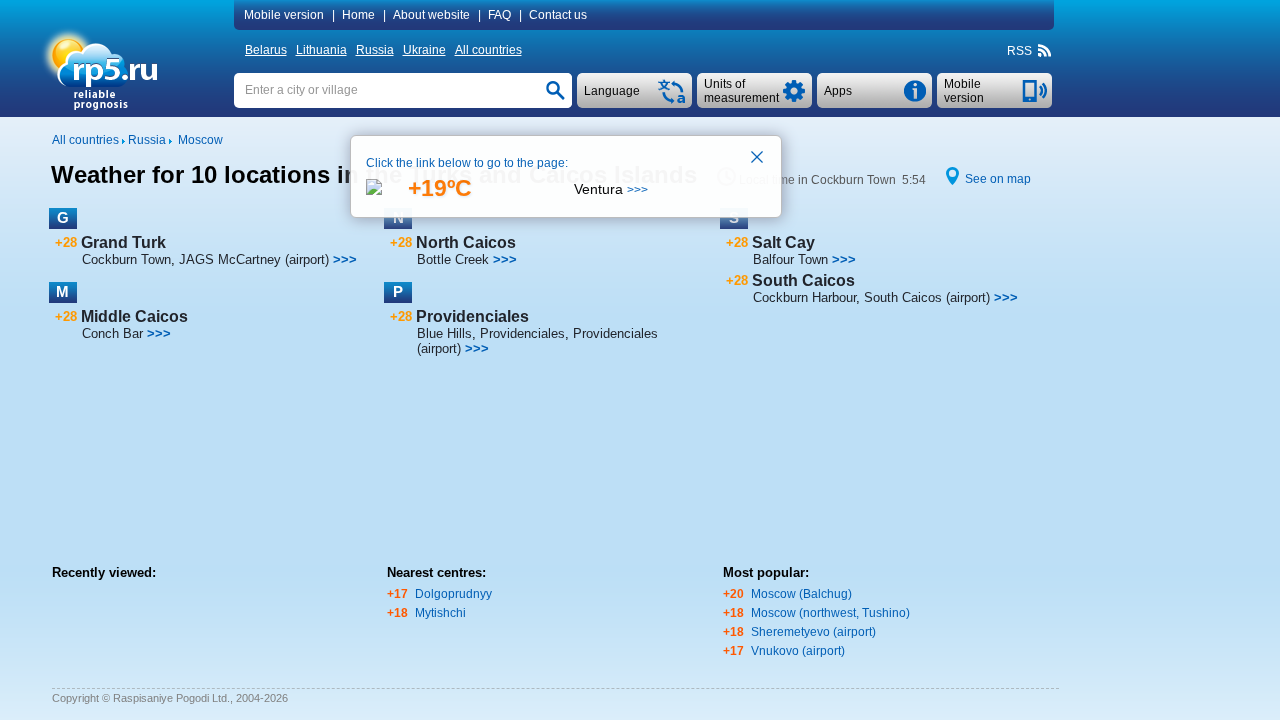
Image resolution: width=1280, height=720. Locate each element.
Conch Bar (112, 333)
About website (431, 15)
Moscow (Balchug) (801, 594)
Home (358, 15)
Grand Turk (123, 242)
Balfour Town (790, 259)
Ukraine (424, 50)
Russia (375, 50)
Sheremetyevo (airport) (813, 632)
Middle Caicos (134, 316)
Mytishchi (440, 613)
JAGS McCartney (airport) (254, 259)
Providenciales (472, 316)
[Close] (758, 159)
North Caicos (466, 242)
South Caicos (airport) (927, 297)
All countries (488, 50)
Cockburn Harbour (804, 297)
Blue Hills (444, 333)
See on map (998, 179)
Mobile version (284, 15)
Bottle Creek (453, 259)
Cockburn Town (126, 259)
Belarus (266, 50)
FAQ (499, 15)
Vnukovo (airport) (798, 651)
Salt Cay (783, 242)
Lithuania (321, 50)
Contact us (558, 15)
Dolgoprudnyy (453, 594)
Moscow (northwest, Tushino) (830, 613)
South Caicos (803, 280)
